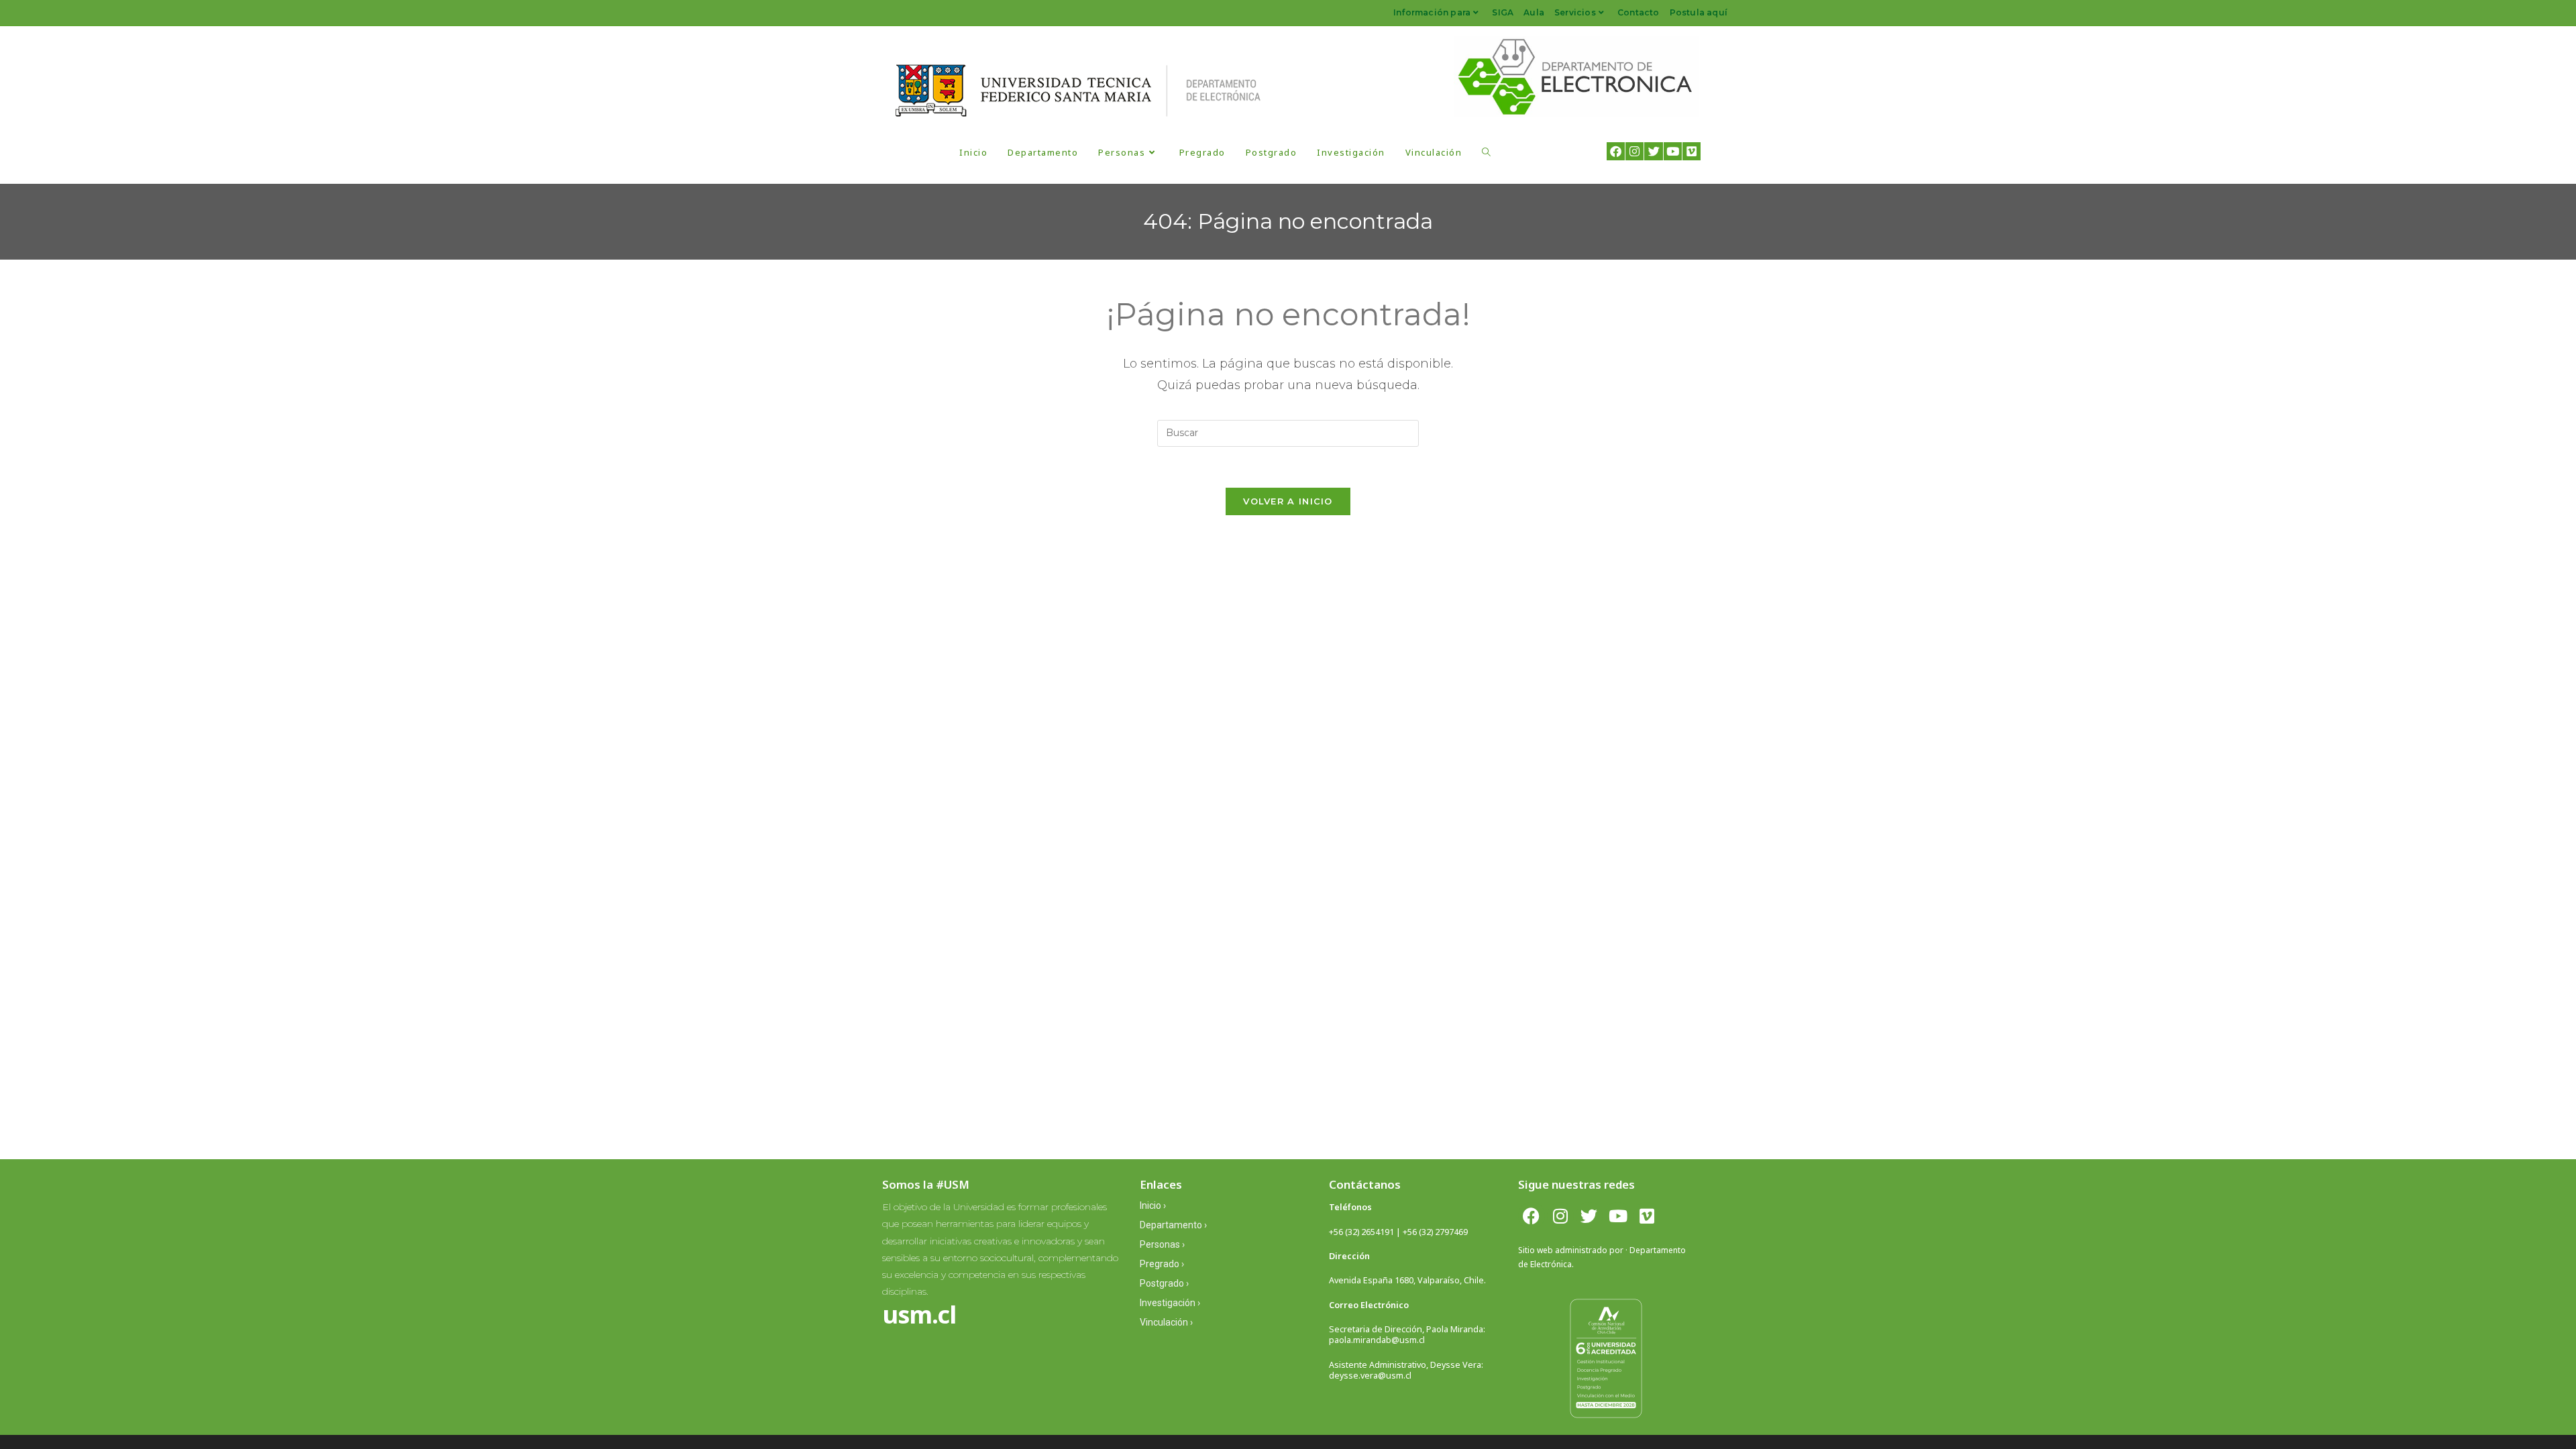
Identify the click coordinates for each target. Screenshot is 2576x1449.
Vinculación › (1166, 1322)
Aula (1534, 12)
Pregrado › (1162, 1264)
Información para (1432, 12)
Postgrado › (1164, 1283)
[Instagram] (1634, 151)
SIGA (1503, 12)
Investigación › (1170, 1303)
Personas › (1162, 1244)
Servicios (1575, 12)
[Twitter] (1653, 151)
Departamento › (1173, 1225)
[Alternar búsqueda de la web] (1486, 152)
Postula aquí (1699, 12)
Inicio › (1153, 1205)
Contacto (1639, 12)
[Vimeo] (1692, 151)
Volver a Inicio (1288, 501)
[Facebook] (1616, 151)
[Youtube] (1673, 151)
